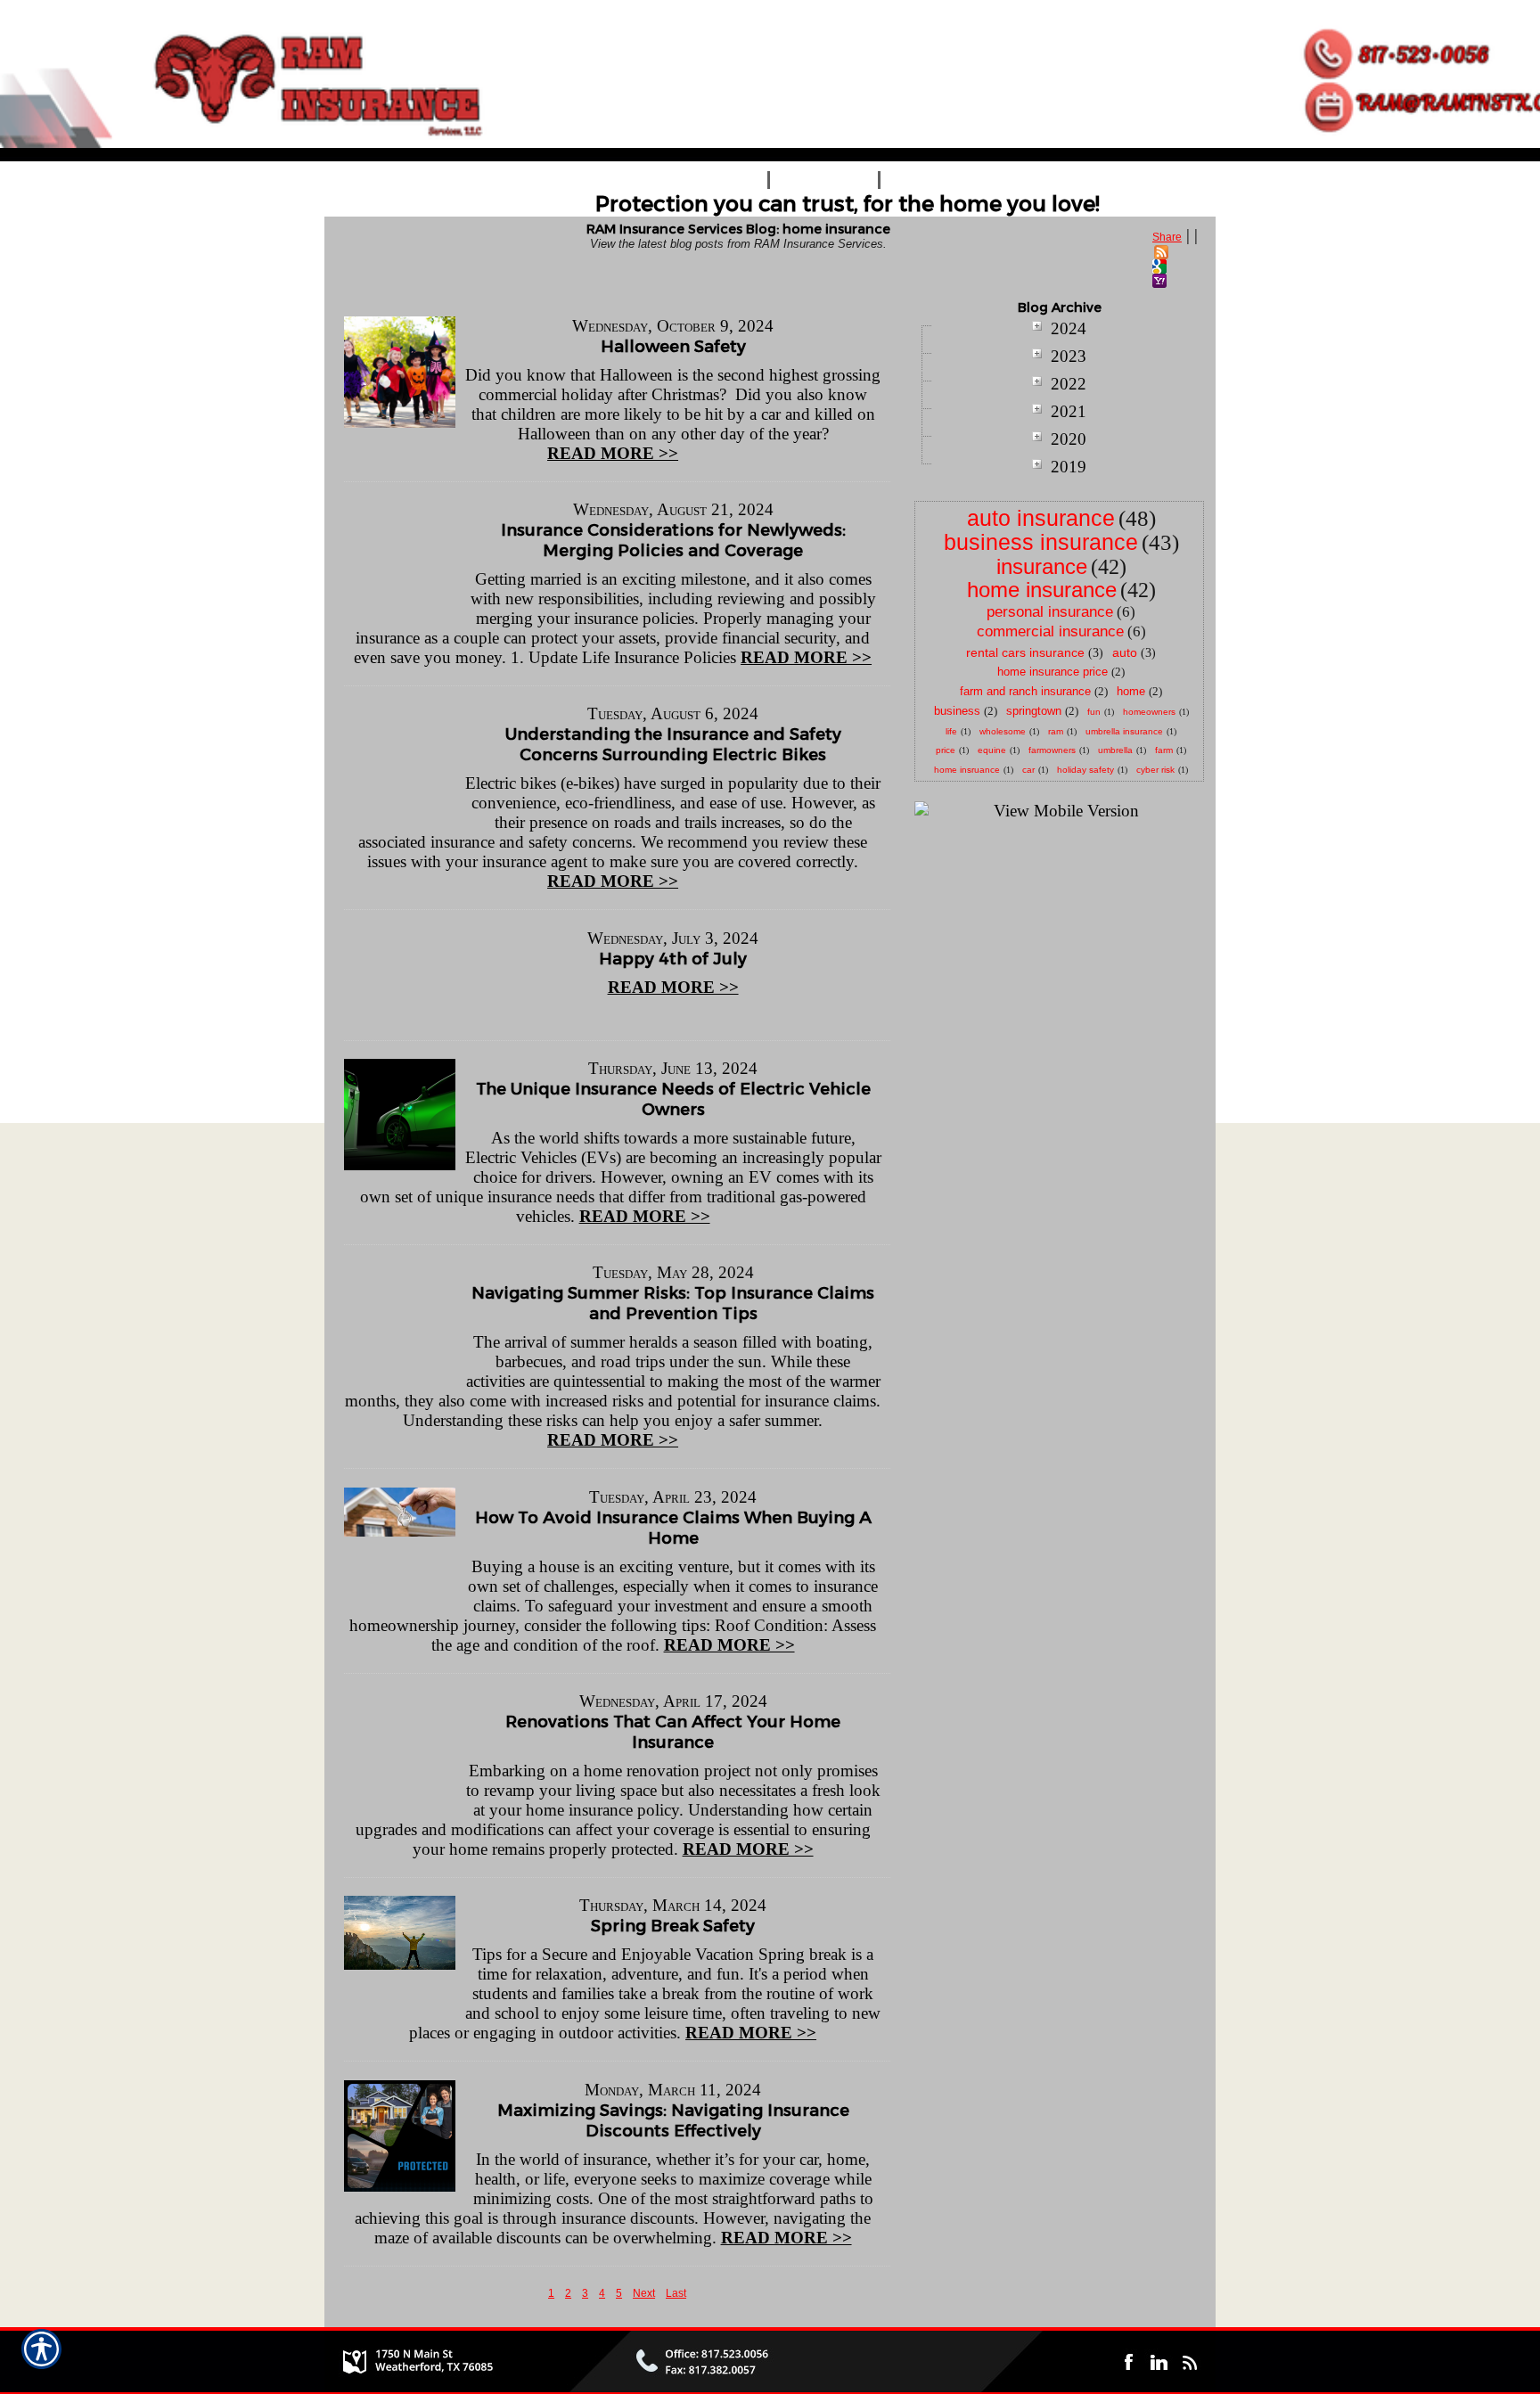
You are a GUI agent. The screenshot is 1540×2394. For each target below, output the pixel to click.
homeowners (1149, 712)
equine (992, 750)
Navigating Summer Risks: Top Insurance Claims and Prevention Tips (673, 1303)
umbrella (1115, 750)
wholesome (1003, 731)
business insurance (1041, 542)
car (1028, 770)
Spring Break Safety (673, 1926)
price (946, 750)
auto (1125, 652)
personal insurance (1050, 612)
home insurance (1042, 590)
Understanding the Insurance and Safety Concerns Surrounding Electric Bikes (673, 744)
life (951, 731)
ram (1056, 731)
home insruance (967, 770)
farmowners (1052, 750)
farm (1164, 750)
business (957, 711)
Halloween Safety (673, 346)
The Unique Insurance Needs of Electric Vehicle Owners (673, 1099)
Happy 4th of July (673, 959)
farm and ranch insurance (1025, 691)
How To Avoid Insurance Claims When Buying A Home (673, 1528)
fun (1094, 712)
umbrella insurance (1124, 731)
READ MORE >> (613, 453)
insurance (1042, 566)
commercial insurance (1050, 631)
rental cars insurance (1025, 652)
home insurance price (1053, 672)
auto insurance (1041, 518)
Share (1167, 237)
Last (676, 2293)
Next (644, 2293)
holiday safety (1085, 770)
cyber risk (1155, 770)
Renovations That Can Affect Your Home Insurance (673, 1732)
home (1131, 691)
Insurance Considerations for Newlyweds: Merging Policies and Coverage (673, 540)
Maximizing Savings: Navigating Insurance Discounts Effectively (673, 2120)
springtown (1034, 711)
